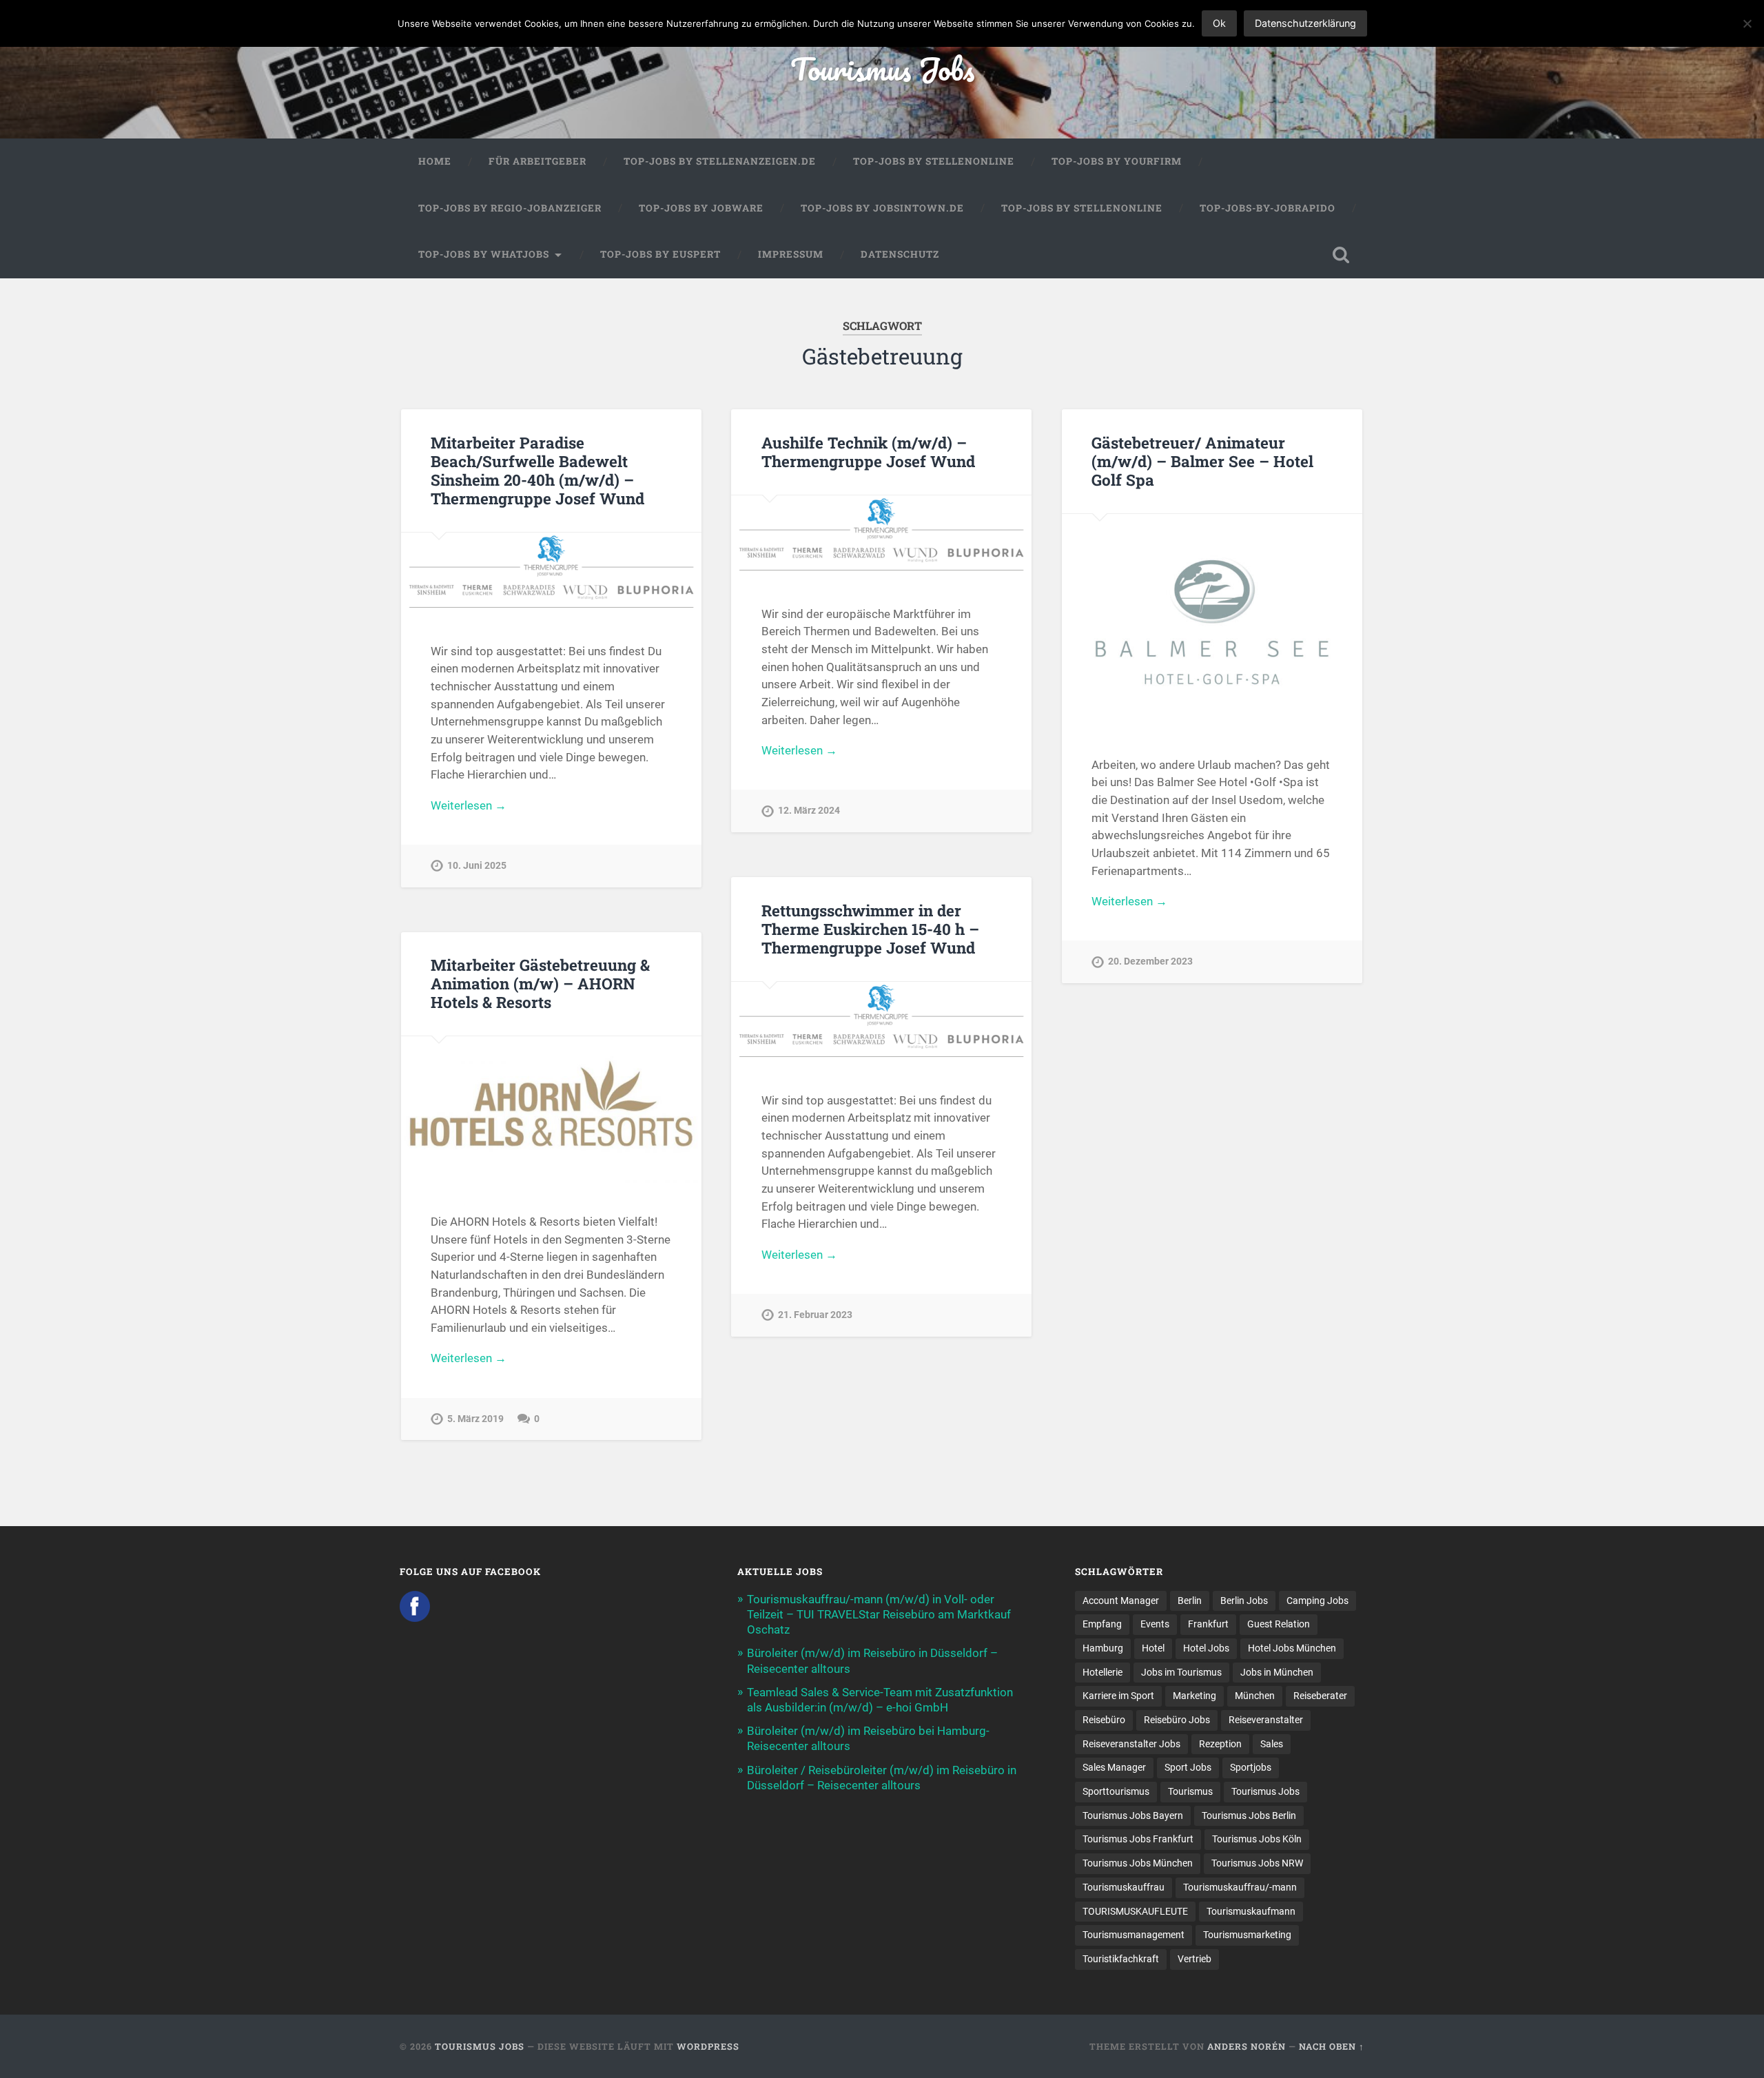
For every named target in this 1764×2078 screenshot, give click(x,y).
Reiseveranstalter (1266, 1720)
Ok (1219, 23)
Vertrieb (1194, 1959)
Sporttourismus (1116, 1791)
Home (435, 161)
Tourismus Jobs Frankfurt (1138, 1839)
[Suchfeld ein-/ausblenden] (1341, 255)
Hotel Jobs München (1292, 1648)
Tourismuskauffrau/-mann (1240, 1887)
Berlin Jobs (1244, 1601)
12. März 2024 (809, 811)
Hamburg (1103, 1648)
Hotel (1153, 1648)
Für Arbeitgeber (537, 161)
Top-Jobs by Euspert (660, 254)
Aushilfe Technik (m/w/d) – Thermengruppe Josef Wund (868, 452)
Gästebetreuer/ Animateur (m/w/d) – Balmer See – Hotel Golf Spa (1202, 461)
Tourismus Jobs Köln (1257, 1839)
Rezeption (1220, 1744)
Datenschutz (900, 254)
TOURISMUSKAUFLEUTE (1135, 1911)
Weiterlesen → (469, 805)
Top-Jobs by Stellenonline (934, 161)
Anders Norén (1247, 2046)
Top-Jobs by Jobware (701, 208)
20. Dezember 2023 (1150, 961)
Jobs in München (1277, 1672)
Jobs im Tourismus (1181, 1672)
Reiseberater (1320, 1696)
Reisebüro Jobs (1177, 1720)
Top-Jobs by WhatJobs (484, 254)
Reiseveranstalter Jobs (1131, 1744)
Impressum (791, 254)
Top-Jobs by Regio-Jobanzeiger (510, 208)
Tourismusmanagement (1134, 1935)
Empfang (1102, 1624)
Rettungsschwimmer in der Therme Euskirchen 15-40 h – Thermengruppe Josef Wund (870, 929)
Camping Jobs (1317, 1601)
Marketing (1194, 1696)
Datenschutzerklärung (1305, 23)
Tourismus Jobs (882, 69)
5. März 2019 (475, 1419)
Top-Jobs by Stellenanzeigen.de (720, 161)
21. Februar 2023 (815, 1315)
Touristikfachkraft (1121, 1959)
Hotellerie (1102, 1672)
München (1255, 1696)
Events (1155, 1624)
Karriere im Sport (1118, 1696)
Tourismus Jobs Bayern (1133, 1815)
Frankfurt (1208, 1624)
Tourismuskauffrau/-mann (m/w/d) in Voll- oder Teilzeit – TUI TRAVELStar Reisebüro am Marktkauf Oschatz (879, 1614)
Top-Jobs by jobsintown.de (882, 208)
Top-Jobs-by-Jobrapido (1268, 208)
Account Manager (1121, 1601)
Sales (1272, 1744)
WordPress (708, 2046)
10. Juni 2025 (477, 866)
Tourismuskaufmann (1251, 1911)
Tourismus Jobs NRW (1257, 1863)
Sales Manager (1114, 1767)
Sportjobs (1251, 1767)
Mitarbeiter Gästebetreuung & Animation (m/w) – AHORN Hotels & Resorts (540, 983)
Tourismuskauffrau (1124, 1887)
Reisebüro (1104, 1720)
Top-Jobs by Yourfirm (1117, 161)
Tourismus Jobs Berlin (1249, 1815)
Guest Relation (1279, 1624)
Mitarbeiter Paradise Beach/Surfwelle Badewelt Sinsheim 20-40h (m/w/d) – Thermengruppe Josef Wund (537, 470)
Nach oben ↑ (1332, 2046)
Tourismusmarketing (1247, 1935)
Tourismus (1190, 1791)
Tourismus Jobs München (1138, 1863)
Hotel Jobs (1206, 1648)
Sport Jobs (1188, 1767)
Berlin (1190, 1601)
